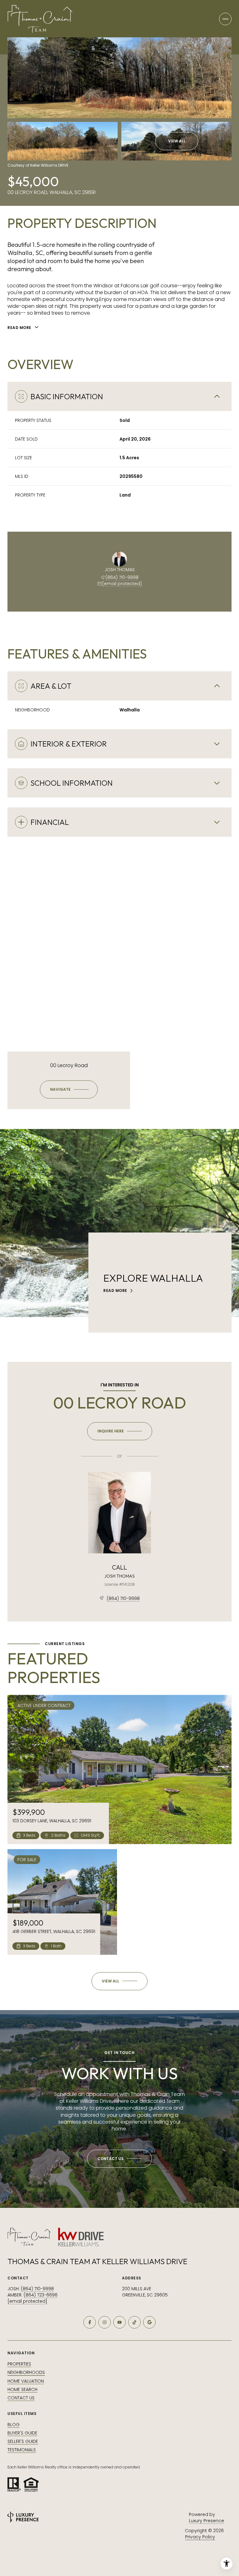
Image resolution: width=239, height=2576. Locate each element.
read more (115, 1291)
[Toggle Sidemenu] (225, 19)
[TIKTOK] (134, 2322)
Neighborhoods (26, 2372)
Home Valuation (26, 2381)
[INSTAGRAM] (105, 2322)
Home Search (22, 2389)
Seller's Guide (23, 2441)
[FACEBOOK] (90, 2322)
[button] (119, 2159)
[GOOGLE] (149, 2322)
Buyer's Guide (22, 2433)
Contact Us (21, 2398)
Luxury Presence (206, 2521)
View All (177, 141)
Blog (14, 2425)
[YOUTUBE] (119, 2322)
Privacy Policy (200, 2537)
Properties (19, 2364)
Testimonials (22, 2450)
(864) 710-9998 (122, 577)
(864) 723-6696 (41, 2295)
